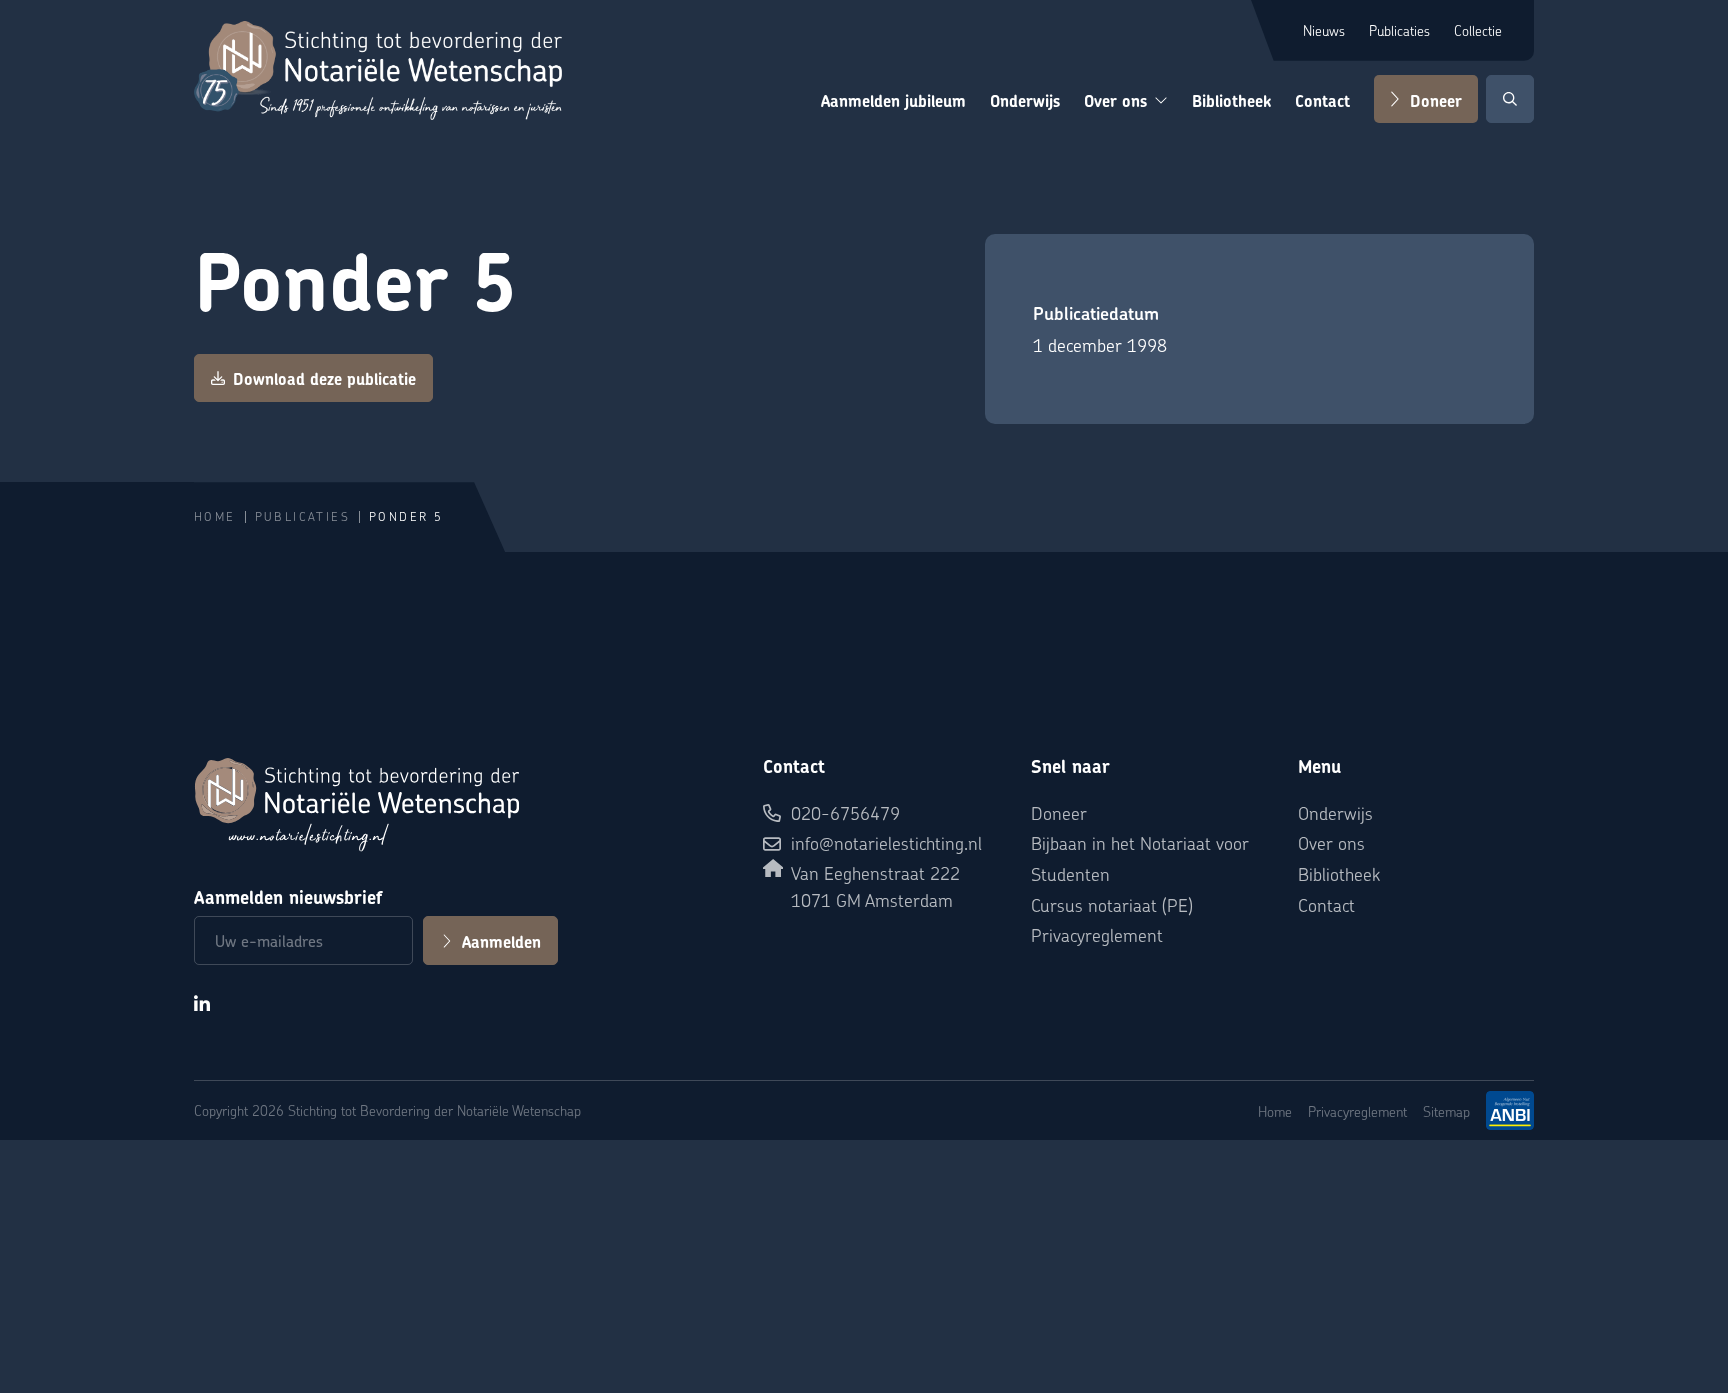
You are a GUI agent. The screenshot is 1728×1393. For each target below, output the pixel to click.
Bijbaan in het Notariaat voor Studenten (1140, 858)
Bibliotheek (1231, 101)
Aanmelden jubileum (893, 101)
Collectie (1478, 30)
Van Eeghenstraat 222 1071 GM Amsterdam (875, 886)
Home (215, 516)
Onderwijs (1025, 101)
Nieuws (1324, 30)
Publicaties (1399, 30)
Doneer (1436, 101)
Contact (1322, 101)
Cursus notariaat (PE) (1112, 904)
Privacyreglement (1097, 934)
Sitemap (1446, 1111)
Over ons (1115, 101)
